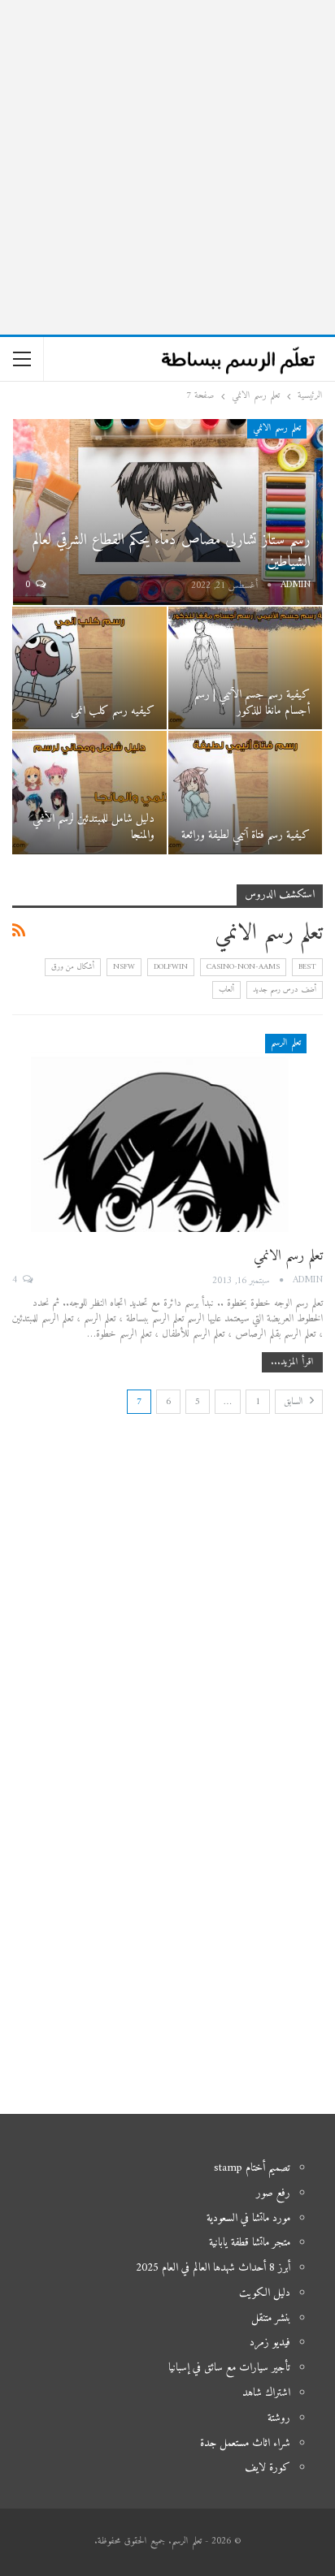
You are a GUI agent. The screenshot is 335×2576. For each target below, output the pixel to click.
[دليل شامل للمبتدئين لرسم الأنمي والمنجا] (89, 793)
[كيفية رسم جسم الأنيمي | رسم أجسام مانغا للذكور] (246, 668)
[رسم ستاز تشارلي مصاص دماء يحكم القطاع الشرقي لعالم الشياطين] (168, 512)
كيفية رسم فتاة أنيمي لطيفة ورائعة (246, 835)
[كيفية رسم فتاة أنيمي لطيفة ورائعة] (246, 793)
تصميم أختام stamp (252, 2168)
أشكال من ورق (73, 967)
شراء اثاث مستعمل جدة (245, 2443)
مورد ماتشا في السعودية (248, 2218)
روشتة (279, 2418)
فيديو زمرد (270, 2343)
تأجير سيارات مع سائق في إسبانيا (229, 2368)
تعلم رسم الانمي (277, 428)
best (307, 967)
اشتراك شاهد (266, 2393)
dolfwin (171, 967)
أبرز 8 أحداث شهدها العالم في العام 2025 (213, 2268)
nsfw (124, 967)
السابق (295, 1402)
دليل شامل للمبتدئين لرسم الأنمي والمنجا (94, 827)
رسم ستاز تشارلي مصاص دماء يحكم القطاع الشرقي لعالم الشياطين (172, 551)
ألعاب (226, 990)
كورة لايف (268, 2468)
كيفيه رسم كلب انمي (113, 711)
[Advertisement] (167, 167)
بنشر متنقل (271, 2318)
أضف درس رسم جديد (285, 990)
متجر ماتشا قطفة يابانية (250, 2243)
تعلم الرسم (286, 1043)
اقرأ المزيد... (292, 1362)
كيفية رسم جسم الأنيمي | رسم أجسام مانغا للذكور (252, 703)
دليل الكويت (265, 2293)
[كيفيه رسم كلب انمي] (89, 668)
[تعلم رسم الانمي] (167, 1133)
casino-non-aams (243, 967)
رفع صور (273, 2193)
